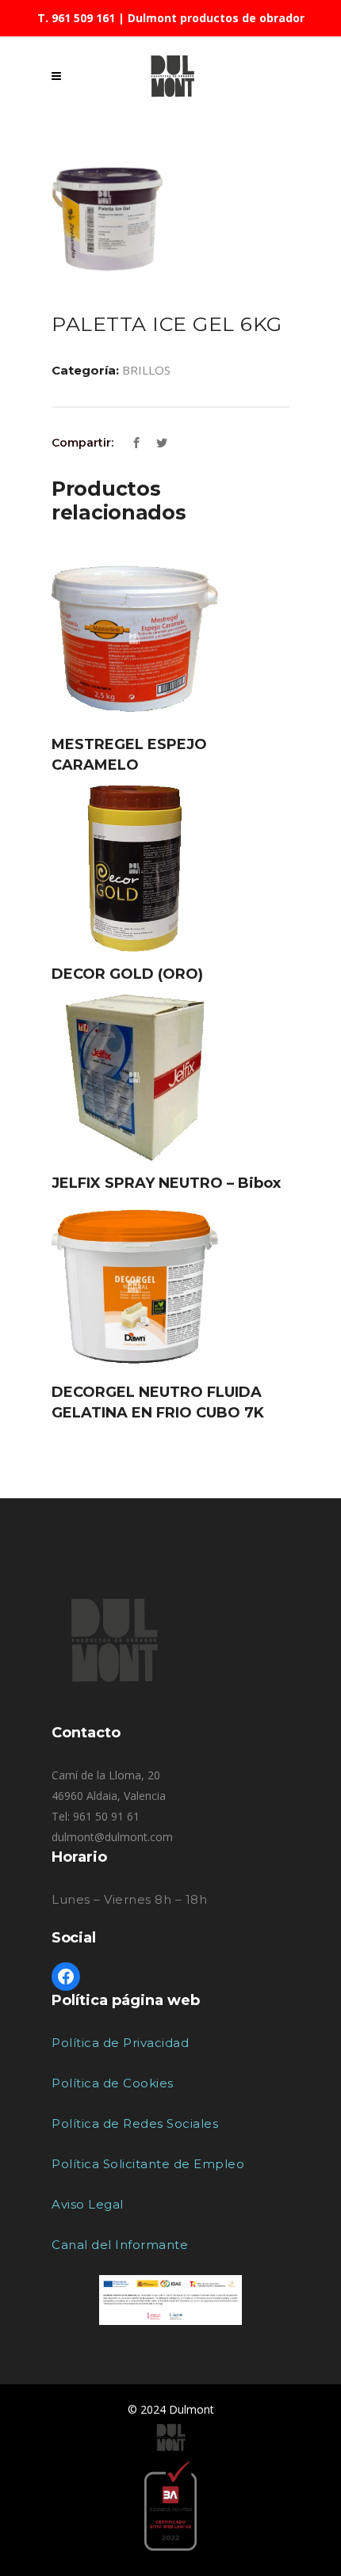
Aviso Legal (88, 2204)
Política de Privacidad (120, 2043)
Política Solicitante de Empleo (148, 2164)
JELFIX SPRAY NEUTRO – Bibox (166, 1183)
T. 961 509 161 (76, 18)
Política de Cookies (113, 2083)
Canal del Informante (120, 2245)
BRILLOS (146, 370)
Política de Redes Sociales (135, 2123)
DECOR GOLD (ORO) (127, 974)
